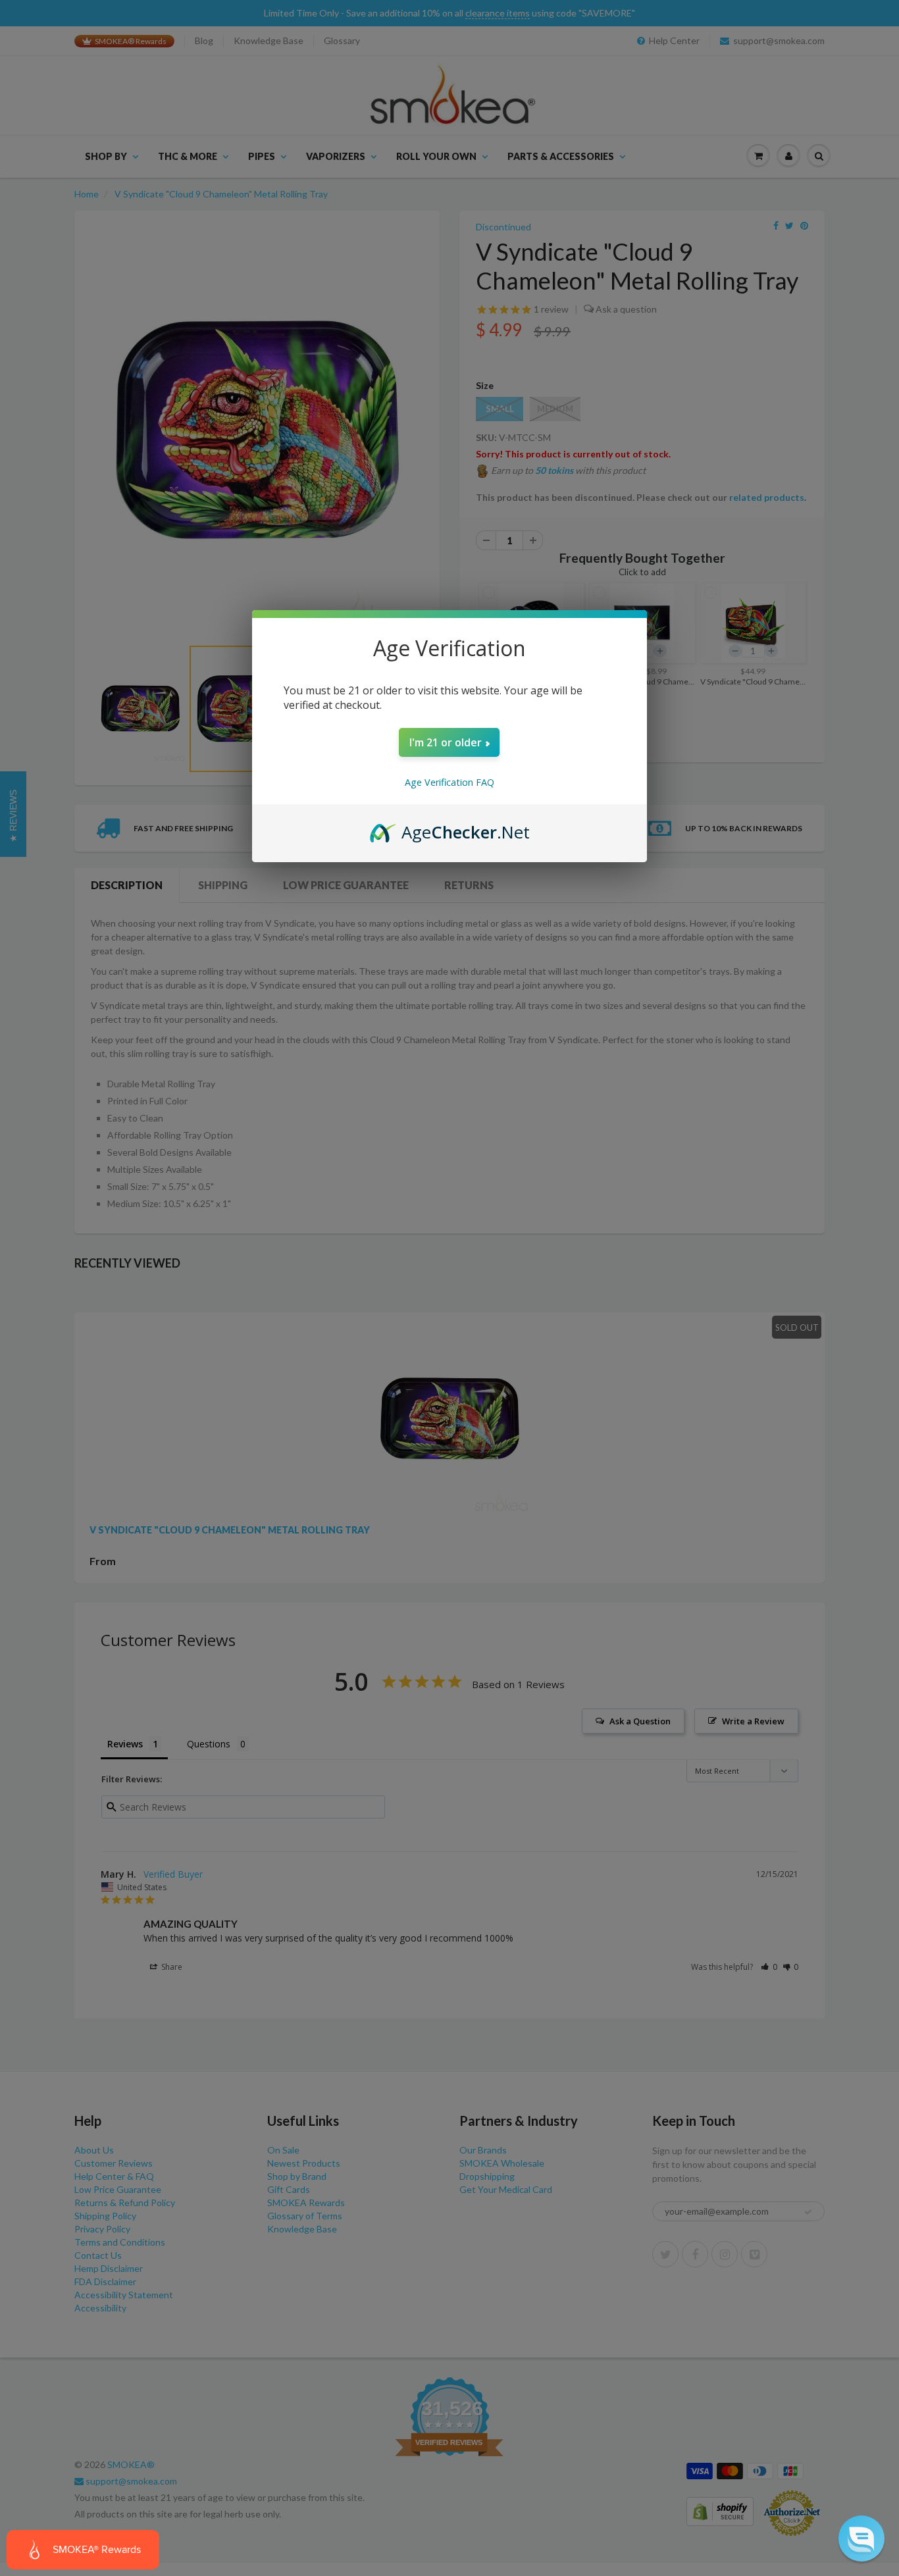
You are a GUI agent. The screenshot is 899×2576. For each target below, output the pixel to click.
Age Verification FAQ (449, 782)
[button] (861, 2538)
